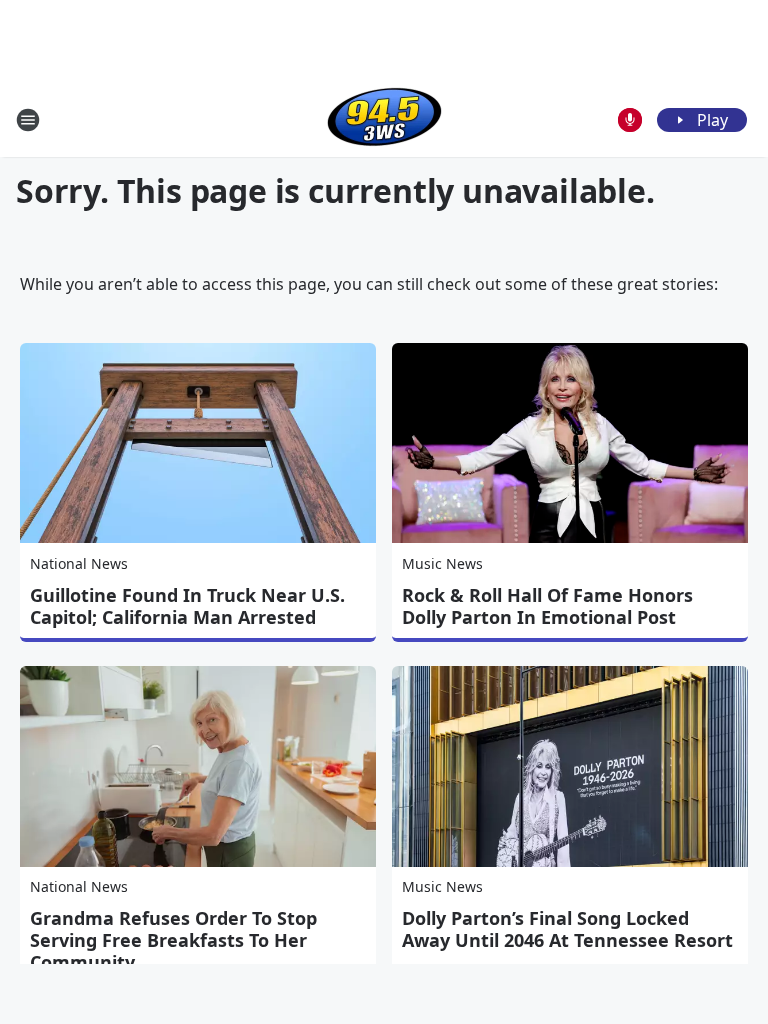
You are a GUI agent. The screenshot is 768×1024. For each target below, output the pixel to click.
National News (79, 563)
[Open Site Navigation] (28, 120)
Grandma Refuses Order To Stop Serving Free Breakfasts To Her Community (173, 940)
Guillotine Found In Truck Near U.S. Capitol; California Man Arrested (187, 606)
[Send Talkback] (630, 120)
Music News (442, 563)
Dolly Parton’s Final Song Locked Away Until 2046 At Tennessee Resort (567, 929)
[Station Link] (384, 119)
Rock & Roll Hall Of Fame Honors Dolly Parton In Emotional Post (547, 606)
